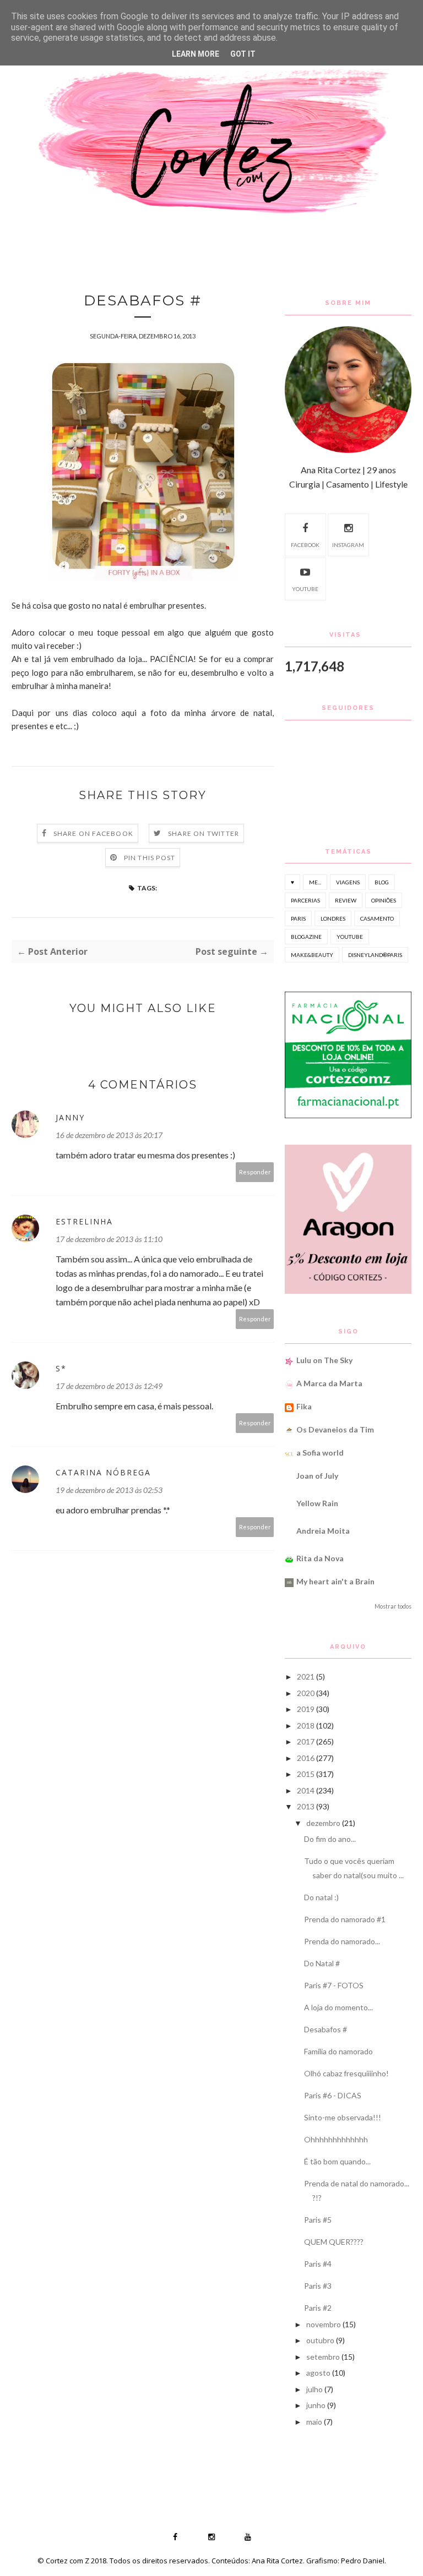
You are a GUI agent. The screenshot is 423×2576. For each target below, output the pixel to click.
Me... (315, 882)
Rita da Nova (320, 1558)
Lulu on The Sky (324, 1360)
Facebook (305, 545)
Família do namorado (338, 2051)
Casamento (377, 918)
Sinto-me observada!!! (343, 2117)
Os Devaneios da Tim (335, 1429)
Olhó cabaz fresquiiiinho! (346, 2073)
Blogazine (306, 937)
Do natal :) (321, 1897)
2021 (306, 1677)
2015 (306, 1774)
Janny (70, 1117)
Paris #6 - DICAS (333, 2095)
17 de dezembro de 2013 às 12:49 (109, 1386)
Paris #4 (318, 2264)
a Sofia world (320, 1453)
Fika (304, 1406)
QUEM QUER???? (334, 2242)
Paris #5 (318, 2220)
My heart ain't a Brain (335, 1581)
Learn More (196, 54)
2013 (306, 1806)
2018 (306, 1725)
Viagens (348, 882)
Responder (255, 1172)
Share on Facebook (93, 833)
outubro (320, 2340)
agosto (318, 2373)
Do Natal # (322, 1963)
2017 (306, 1741)
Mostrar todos (393, 1606)
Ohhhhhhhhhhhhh (336, 2139)
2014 (306, 1790)
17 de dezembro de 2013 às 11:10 (109, 1239)
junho (316, 2405)
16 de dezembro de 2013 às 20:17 (109, 1135)
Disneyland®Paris (375, 955)
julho (314, 2389)
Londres (333, 918)
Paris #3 (318, 2286)
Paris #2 (318, 2308)
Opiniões (384, 900)
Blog (382, 882)
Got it (243, 54)
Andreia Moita (323, 1531)
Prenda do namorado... (342, 1941)
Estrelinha (84, 1221)
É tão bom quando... (337, 2161)
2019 (306, 1709)
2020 (306, 1693)
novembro (324, 2324)
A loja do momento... (338, 2007)
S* (61, 1368)
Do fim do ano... (330, 1839)
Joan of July (317, 1476)
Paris (298, 918)
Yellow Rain (317, 1503)
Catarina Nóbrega (103, 1472)
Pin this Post (150, 858)
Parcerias (305, 900)
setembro (323, 2357)
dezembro (323, 1823)
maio (314, 2422)
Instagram (348, 545)
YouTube (305, 589)
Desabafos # (326, 2029)
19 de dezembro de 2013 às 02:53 (109, 1490)
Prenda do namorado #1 (345, 1919)
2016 (306, 1758)
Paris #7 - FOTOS (334, 1985)
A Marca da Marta (329, 1383)
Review (346, 900)
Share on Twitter (204, 833)
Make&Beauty (312, 955)
